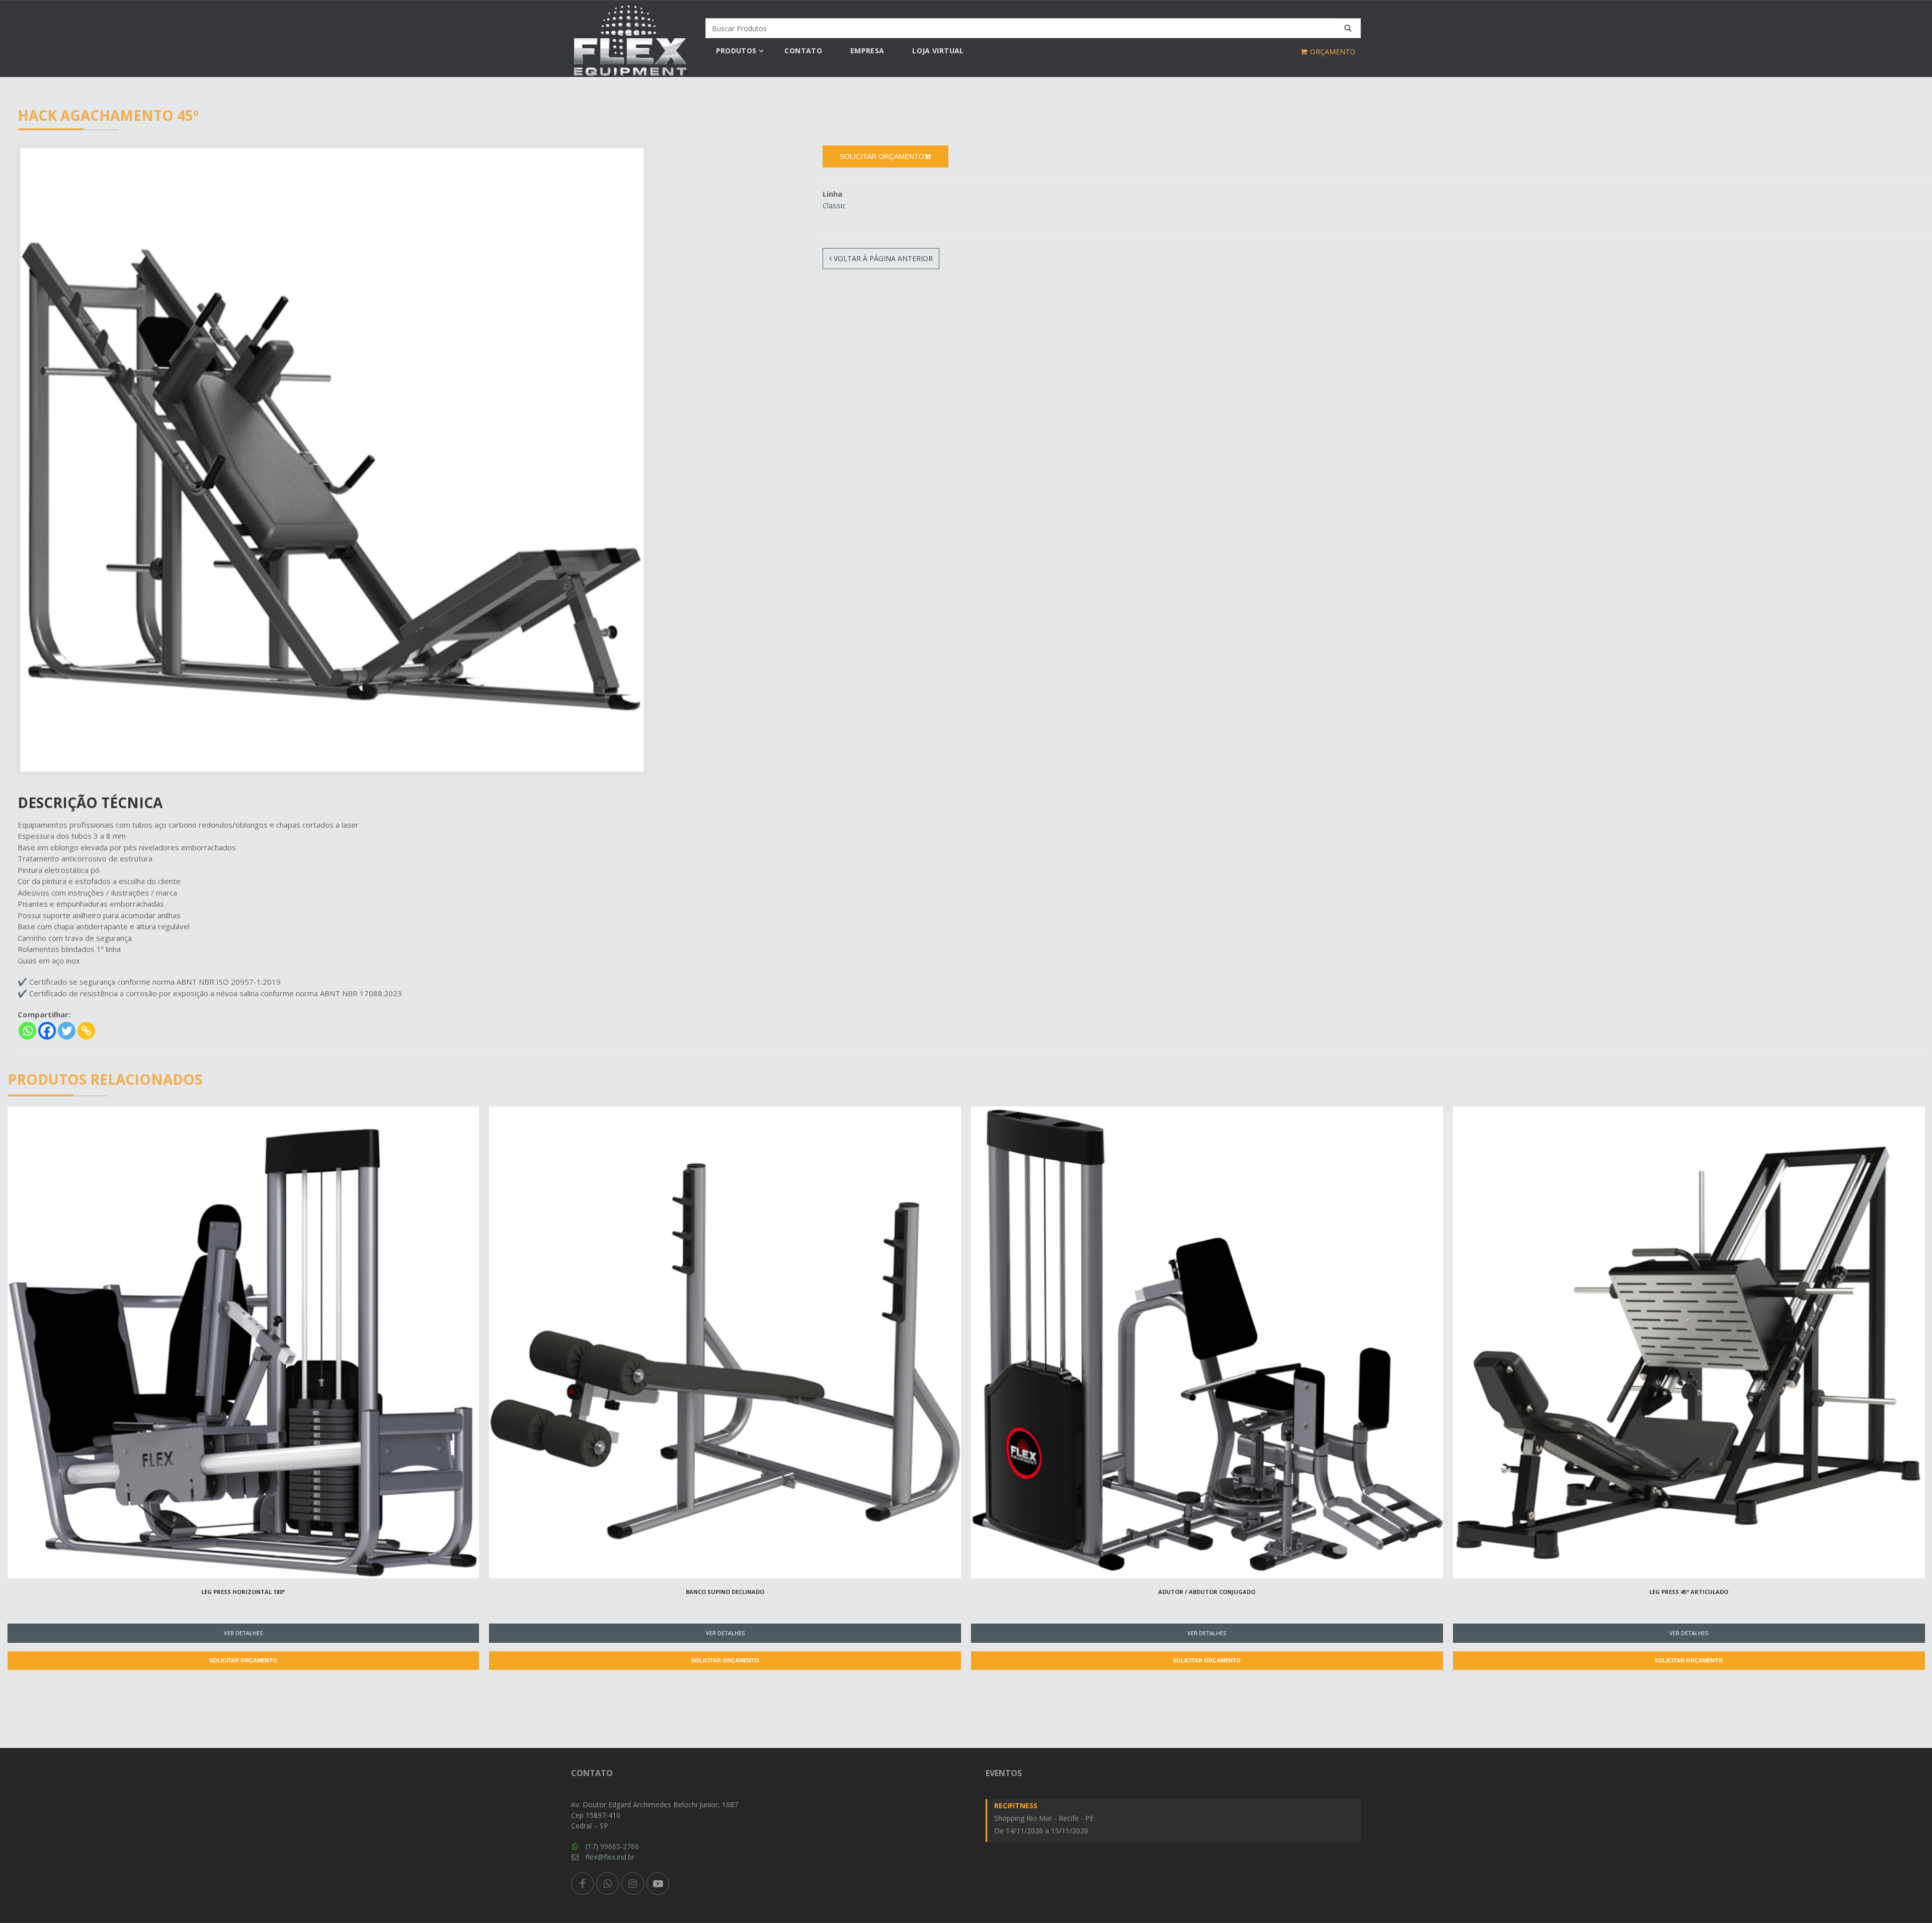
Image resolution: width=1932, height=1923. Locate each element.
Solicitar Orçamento (243, 1660)
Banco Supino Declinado (725, 1592)
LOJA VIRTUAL (938, 51)
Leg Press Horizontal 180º (243, 1592)
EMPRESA (867, 51)
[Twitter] (67, 1031)
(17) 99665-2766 (612, 1846)
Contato (803, 51)
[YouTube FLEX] (658, 1884)
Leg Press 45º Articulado (1689, 1592)
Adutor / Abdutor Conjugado (1207, 1592)
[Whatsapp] (27, 1031)
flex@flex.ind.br (610, 1857)
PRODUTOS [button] (736, 51)
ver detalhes (243, 1633)
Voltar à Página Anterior (882, 258)
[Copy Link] (86, 1031)
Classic (834, 205)
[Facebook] (47, 1031)
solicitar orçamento (882, 156)
